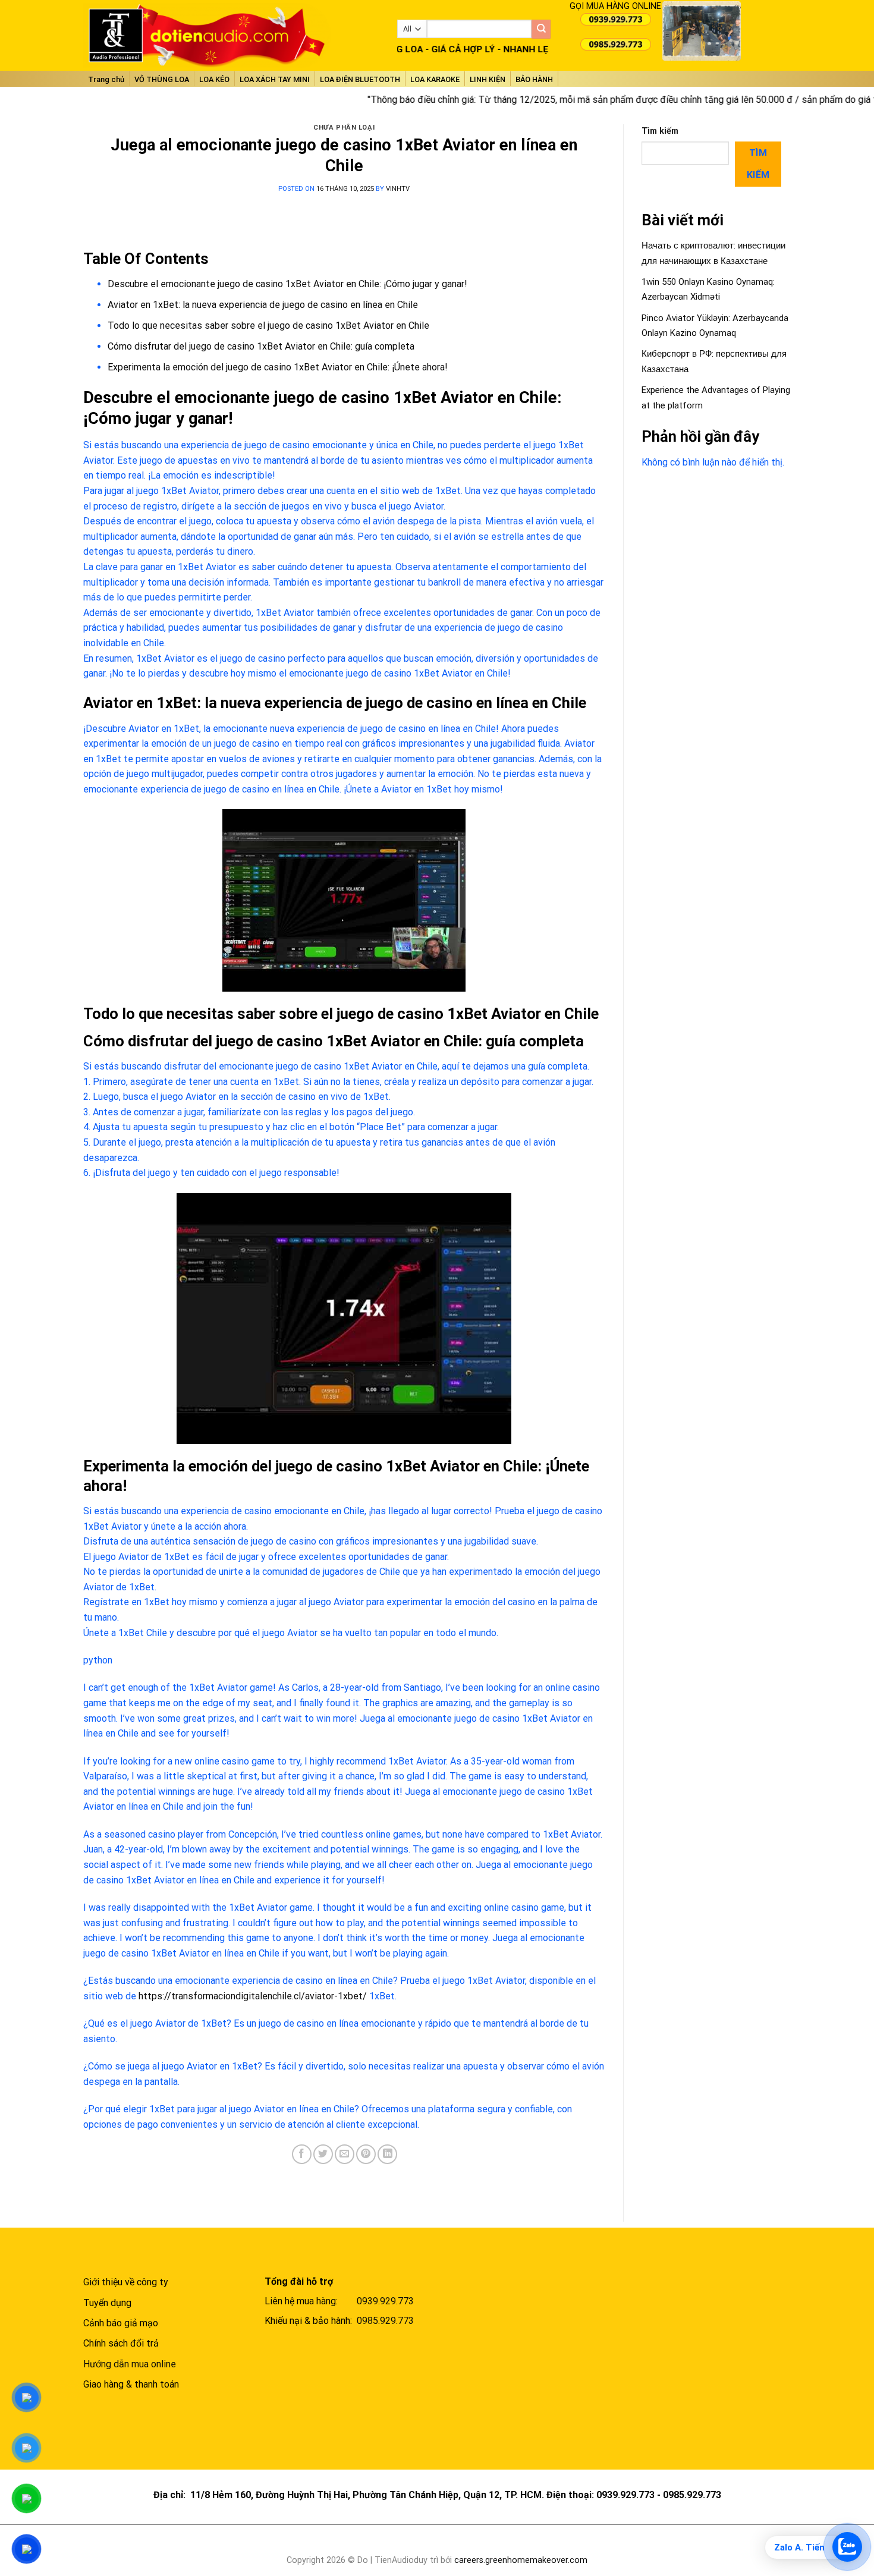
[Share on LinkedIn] (387, 2154)
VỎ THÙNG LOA (162, 79)
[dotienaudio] (231, 35)
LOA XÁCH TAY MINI (275, 79)
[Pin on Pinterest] (366, 2154)
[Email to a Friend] (345, 2154)
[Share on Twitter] (323, 2154)
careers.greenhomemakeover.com (521, 2560)
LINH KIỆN (488, 79)
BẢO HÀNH (534, 79)
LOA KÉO (214, 79)
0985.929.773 (385, 2321)
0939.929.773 (385, 2301)
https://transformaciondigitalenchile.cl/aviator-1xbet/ (253, 1996)
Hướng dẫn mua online (130, 2364)
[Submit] (541, 29)
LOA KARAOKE (435, 79)
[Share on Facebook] (302, 2154)
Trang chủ (106, 79)
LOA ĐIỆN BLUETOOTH (360, 79)
